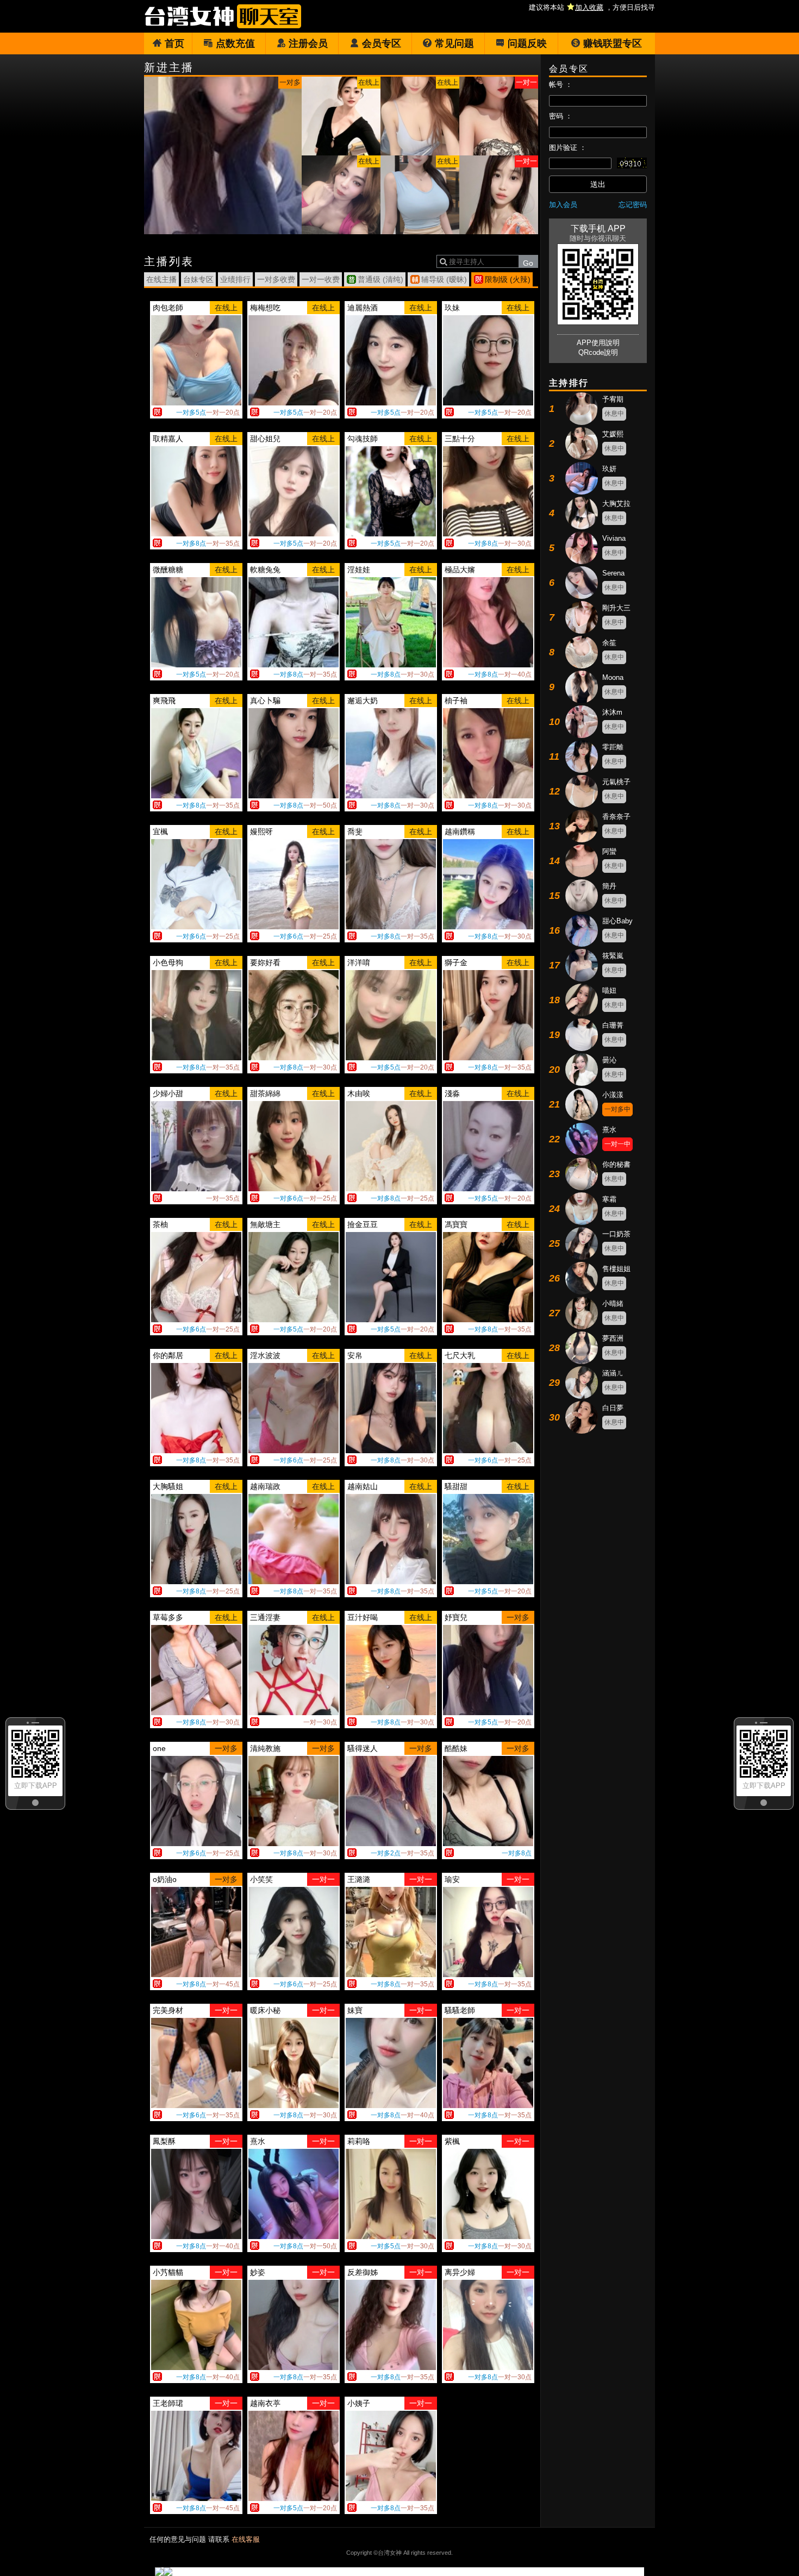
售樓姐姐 (616, 1269)
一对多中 (617, 1109)
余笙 (609, 643)
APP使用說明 (598, 343)
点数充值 (235, 43)
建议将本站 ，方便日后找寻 (592, 7)
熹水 (609, 1130)
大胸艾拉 (616, 504)
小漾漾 (613, 1095)
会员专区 (382, 43)
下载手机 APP (598, 229)
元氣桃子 (616, 782)
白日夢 (613, 1408)
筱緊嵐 (613, 956)
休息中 (614, 414)
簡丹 (609, 886)
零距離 (613, 747)
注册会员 (308, 43)
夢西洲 (613, 1338)
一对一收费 (321, 279)
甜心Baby (617, 921)
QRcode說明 (598, 352)
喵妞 (609, 990)
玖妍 (609, 469)
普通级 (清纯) (380, 279)
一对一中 (617, 1144)
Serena (613, 573)
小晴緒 (613, 1303)
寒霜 (609, 1199)
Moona (613, 677)
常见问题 (454, 43)
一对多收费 (276, 279)
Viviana (614, 538)
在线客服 (246, 2539)
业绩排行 (235, 279)
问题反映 (527, 43)
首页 (174, 43)
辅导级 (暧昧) (444, 279)
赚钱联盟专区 (613, 43)
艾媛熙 (613, 434)
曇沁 (609, 1060)
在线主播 (161, 279)
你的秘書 (616, 1164)
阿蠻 (609, 851)
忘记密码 (633, 205)
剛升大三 (616, 608)
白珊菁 (613, 1025)
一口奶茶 (616, 1234)
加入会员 (563, 205)
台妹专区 (198, 279)
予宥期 (613, 399)
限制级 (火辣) (508, 279)
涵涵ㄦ (613, 1373)
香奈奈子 (616, 817)
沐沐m (612, 712)
